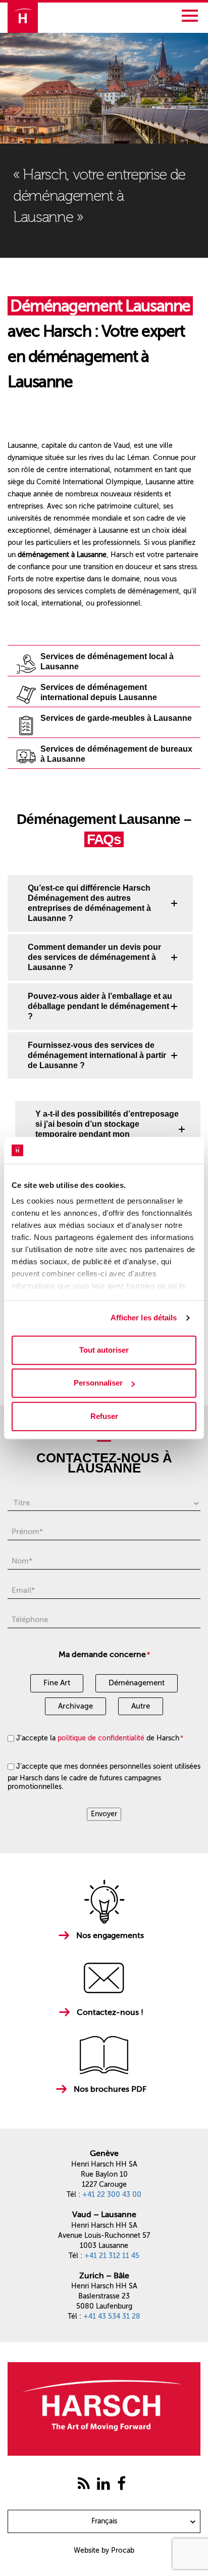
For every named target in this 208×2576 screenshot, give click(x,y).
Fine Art (57, 1683)
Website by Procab (104, 2550)
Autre (141, 1706)
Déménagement (137, 1683)
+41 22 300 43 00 (112, 2195)
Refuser (104, 1416)
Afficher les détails (144, 1318)
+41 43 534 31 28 (112, 2316)
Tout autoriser (104, 1350)
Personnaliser (98, 1383)
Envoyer (104, 1814)
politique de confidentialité (101, 1738)
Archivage (75, 1706)
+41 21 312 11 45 (112, 2256)
